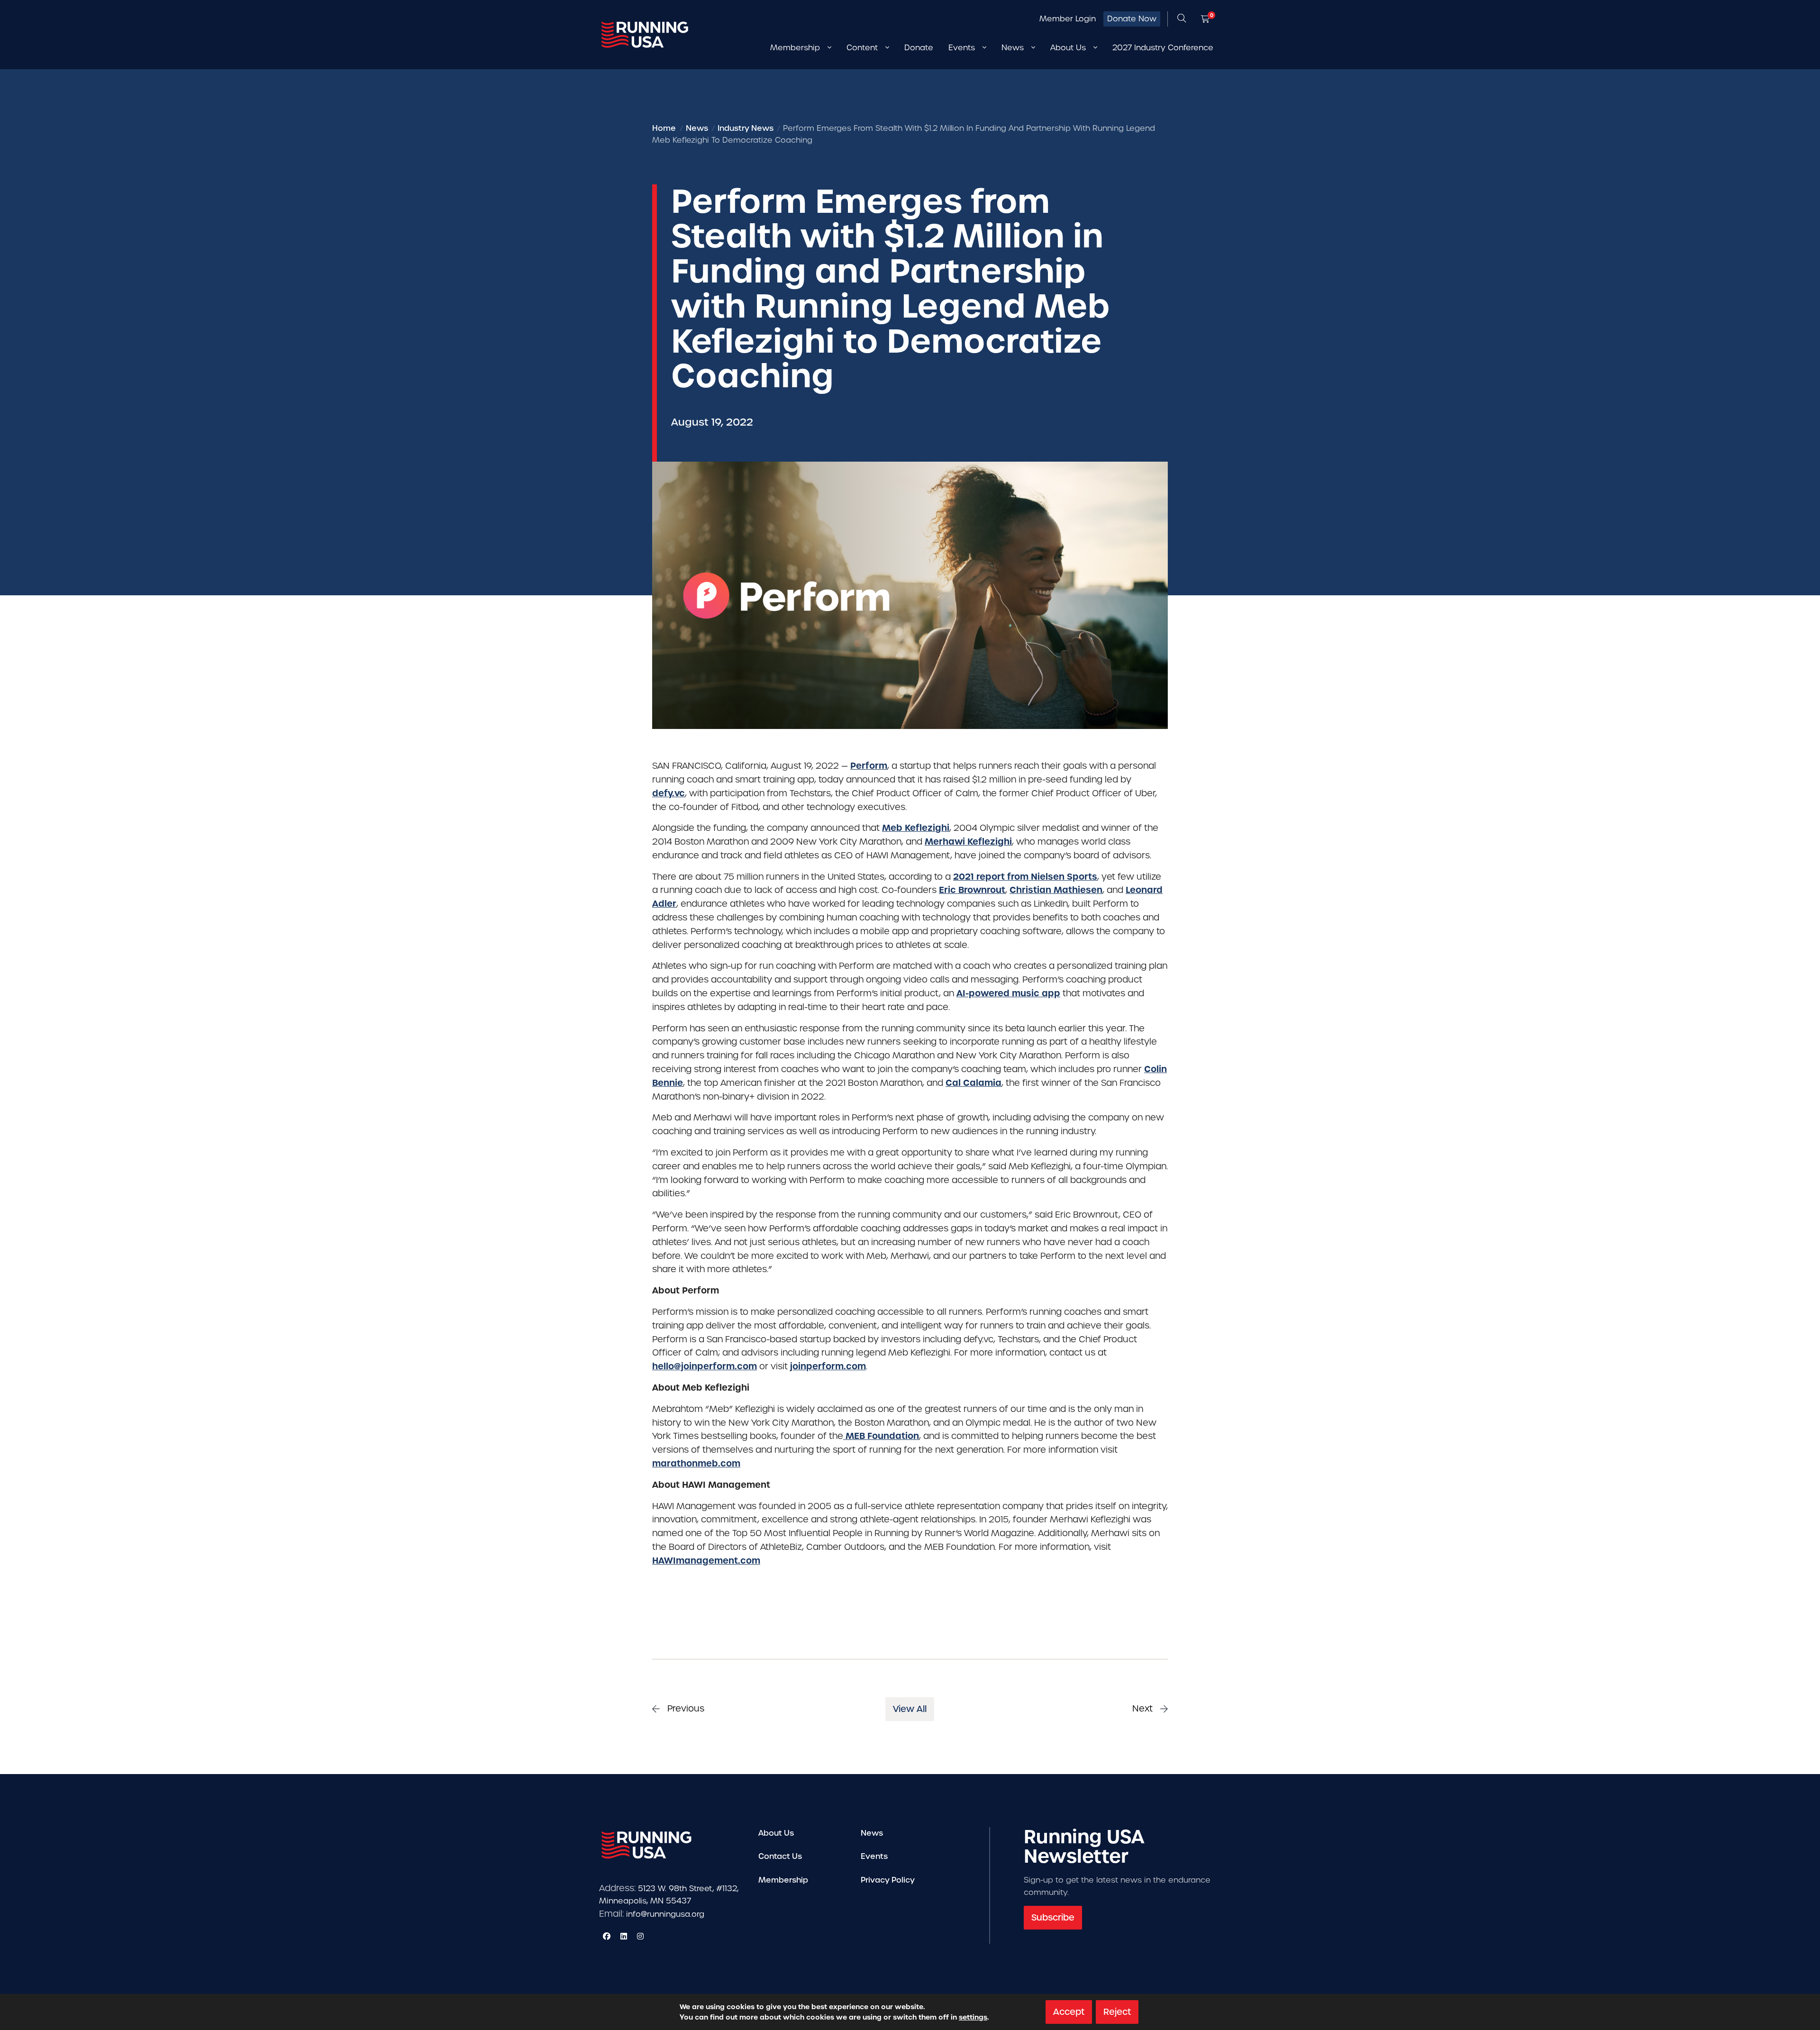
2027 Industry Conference (1163, 48)
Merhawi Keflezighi (968, 842)
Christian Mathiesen (1056, 890)
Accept (1069, 2012)
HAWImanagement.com (706, 1561)
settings (973, 2017)
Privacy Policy (888, 1880)
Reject (1117, 2012)
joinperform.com (828, 1366)
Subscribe (1053, 1917)
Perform (869, 766)
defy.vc (669, 793)
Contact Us (780, 1856)
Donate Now (1132, 19)
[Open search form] (1182, 19)
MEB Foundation (881, 1436)
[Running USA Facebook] (607, 1936)
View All (910, 1709)
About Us (776, 1833)
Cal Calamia (974, 1083)
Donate (919, 48)
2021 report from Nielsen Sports (1025, 877)
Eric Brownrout (972, 890)
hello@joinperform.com (705, 1366)
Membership (783, 1880)
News (872, 1833)
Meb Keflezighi (916, 828)
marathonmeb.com (696, 1463)
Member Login (1068, 19)
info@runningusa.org (665, 1914)
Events (874, 1856)
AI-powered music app (1008, 993)
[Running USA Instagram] (640, 1936)
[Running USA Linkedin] (624, 1936)
